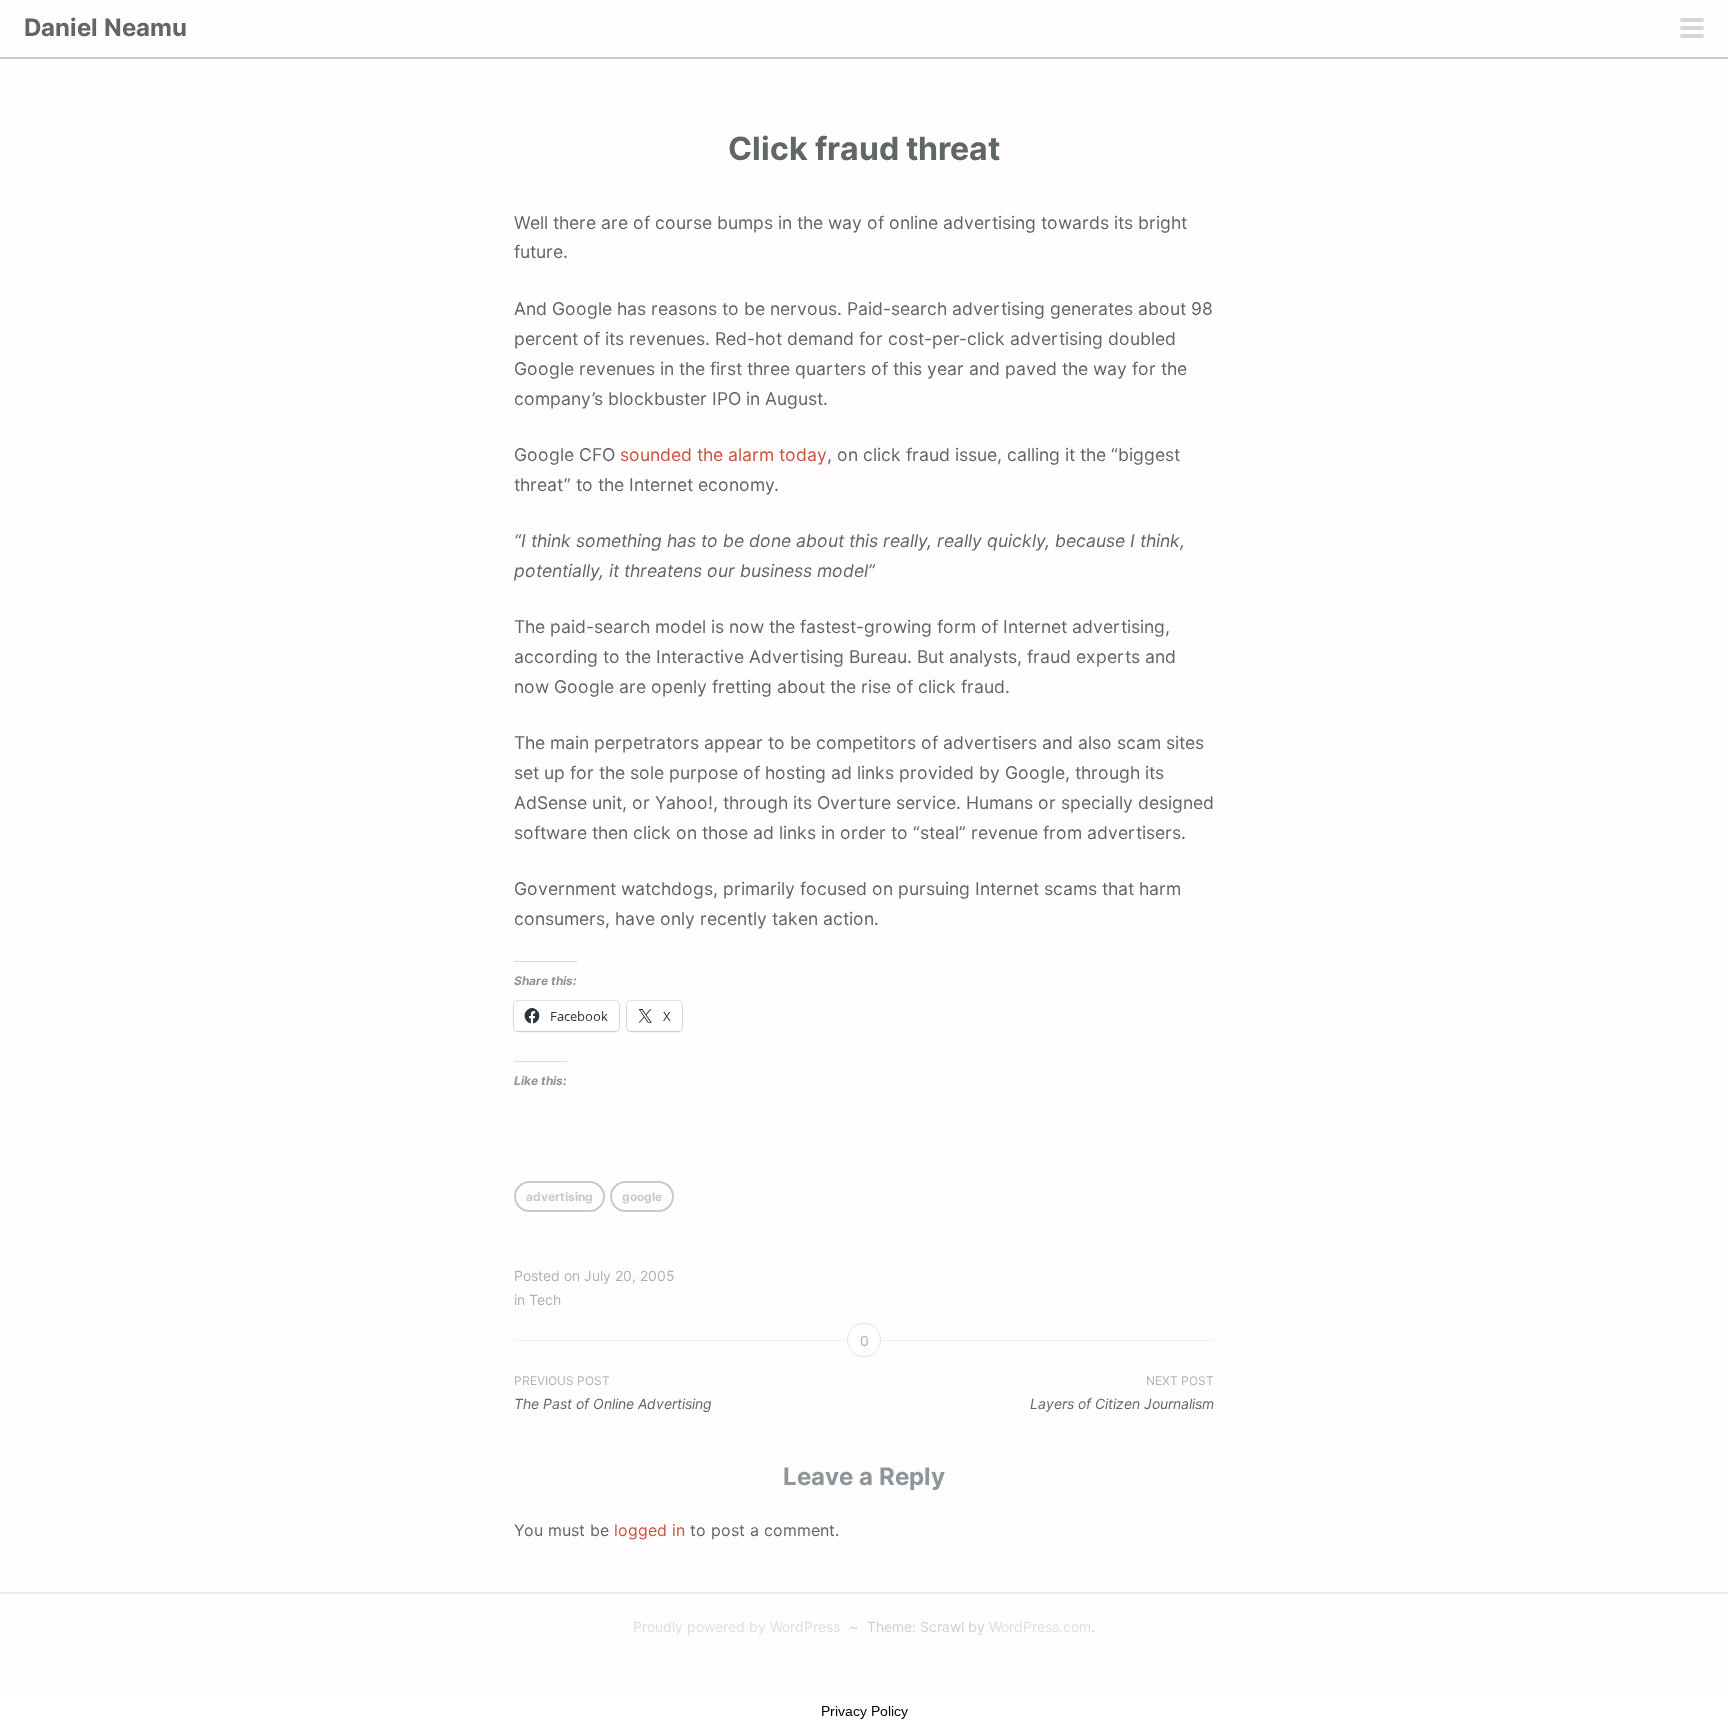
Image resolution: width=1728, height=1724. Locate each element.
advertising (559, 1196)
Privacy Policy (864, 1711)
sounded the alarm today (723, 454)
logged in (649, 1530)
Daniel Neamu (105, 27)
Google (642, 1196)
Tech (545, 1299)
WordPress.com (1040, 1626)
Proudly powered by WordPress (736, 1626)
